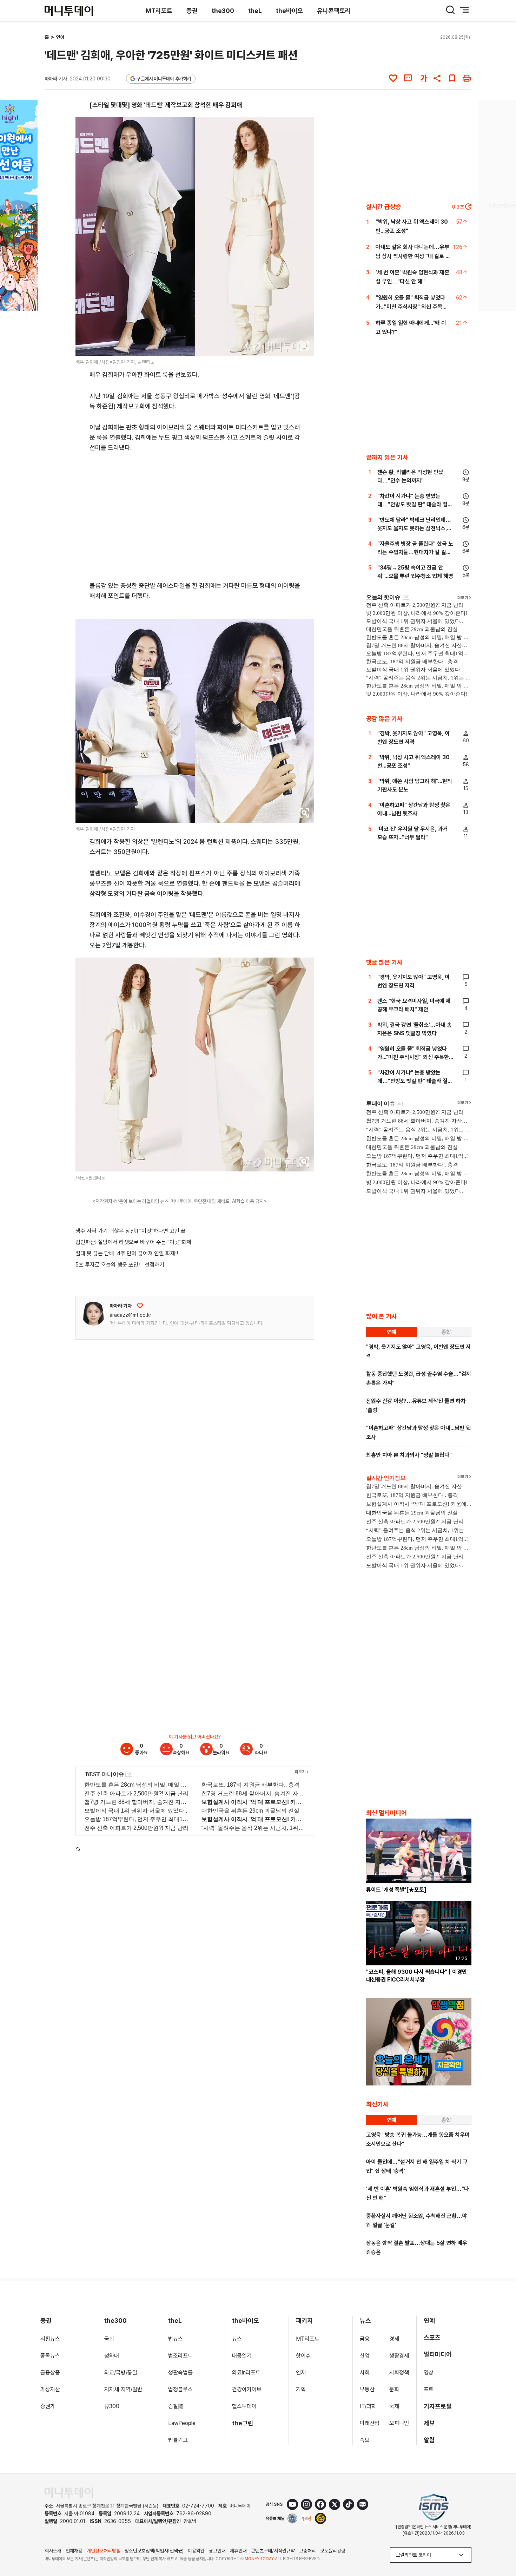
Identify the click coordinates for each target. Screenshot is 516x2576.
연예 (60, 37)
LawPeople (182, 2423)
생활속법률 (180, 2373)
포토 (429, 2389)
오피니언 (399, 2423)
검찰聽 (176, 2406)
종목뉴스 (50, 2356)
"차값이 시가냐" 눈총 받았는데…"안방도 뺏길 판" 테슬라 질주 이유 (415, 504)
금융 (365, 2339)
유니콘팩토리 (334, 11)
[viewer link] (304, 346)
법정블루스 (180, 2389)
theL (255, 11)
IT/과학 (368, 2406)
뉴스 (237, 2339)
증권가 (48, 2406)
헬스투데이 (244, 2406)
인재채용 (74, 2551)
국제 (394, 2406)
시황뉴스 (50, 2339)
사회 (365, 2373)
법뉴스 (176, 2339)
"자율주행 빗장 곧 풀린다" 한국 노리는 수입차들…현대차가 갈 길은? (415, 552)
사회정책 (399, 2373)
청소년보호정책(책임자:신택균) (154, 2551)
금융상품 (50, 2373)
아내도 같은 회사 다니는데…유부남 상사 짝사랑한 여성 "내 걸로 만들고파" (413, 256)
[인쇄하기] (467, 78)
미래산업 (370, 2423)
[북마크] (452, 78)
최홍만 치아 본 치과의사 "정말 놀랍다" (409, 1455)
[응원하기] (140, 1306)
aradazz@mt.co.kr (130, 1315)
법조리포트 (180, 2356)
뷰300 (112, 2406)
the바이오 (289, 11)
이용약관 (196, 2551)
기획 (301, 2389)
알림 (429, 2440)
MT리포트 (159, 11)
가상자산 (50, 2389)
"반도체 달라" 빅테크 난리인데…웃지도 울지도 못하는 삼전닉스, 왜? (414, 528)
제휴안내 (238, 2551)
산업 (365, 2356)
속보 (365, 2440)
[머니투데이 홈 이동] (69, 2493)
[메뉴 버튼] (464, 10)
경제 (394, 2339)
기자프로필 (438, 2406)
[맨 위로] (501, 2547)
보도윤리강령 (333, 2551)
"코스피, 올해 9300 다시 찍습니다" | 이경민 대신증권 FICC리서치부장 (416, 1976)
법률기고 (178, 2440)
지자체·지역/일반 (123, 2389)
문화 (394, 2389)
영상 (429, 2373)
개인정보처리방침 (104, 2551)
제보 (429, 2423)
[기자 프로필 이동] (93, 1314)
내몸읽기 (242, 2356)
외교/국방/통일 (121, 2373)
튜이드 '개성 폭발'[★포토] (396, 1890)
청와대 (112, 2356)
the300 (223, 11)
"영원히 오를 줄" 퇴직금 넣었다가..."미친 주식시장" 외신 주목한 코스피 (411, 307)
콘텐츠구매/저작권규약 (273, 2551)
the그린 (243, 2423)
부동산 (367, 2389)
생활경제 (399, 2356)
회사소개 (53, 2551)
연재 (301, 2373)
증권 (192, 11)
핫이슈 (303, 2356)
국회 (109, 2339)
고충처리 (307, 2551)
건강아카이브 (247, 2389)
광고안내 (217, 2551)
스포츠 (432, 2337)
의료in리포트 (246, 2373)
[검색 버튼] (450, 10)
